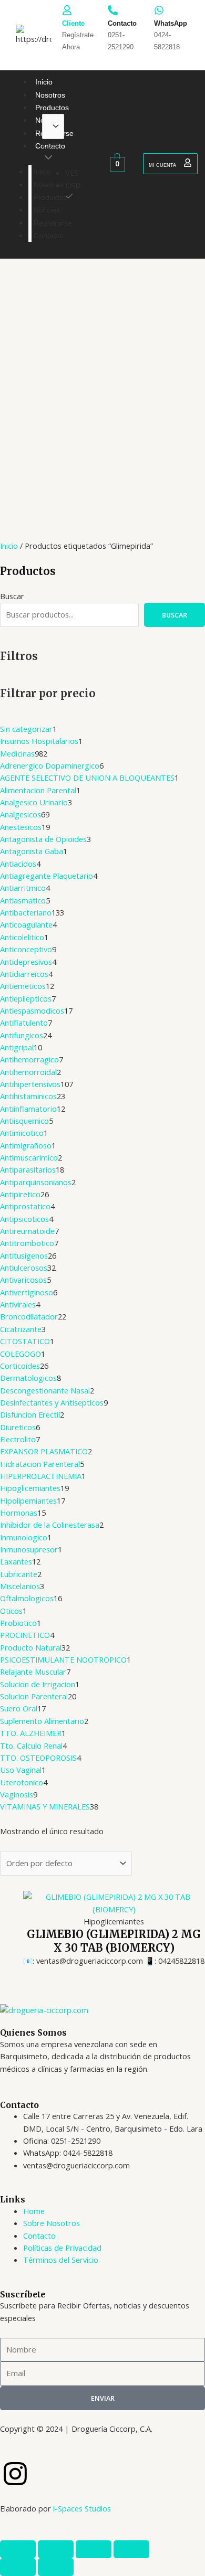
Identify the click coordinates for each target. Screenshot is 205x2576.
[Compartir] (94, 2549)
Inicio (9, 546)
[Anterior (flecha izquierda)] (18, 2567)
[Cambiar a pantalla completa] (56, 2549)
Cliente (73, 23)
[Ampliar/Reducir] (18, 2549)
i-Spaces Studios (82, 2508)
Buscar (12, 596)
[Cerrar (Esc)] (131, 2549)
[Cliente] (67, 10)
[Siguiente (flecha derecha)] (56, 2567)
